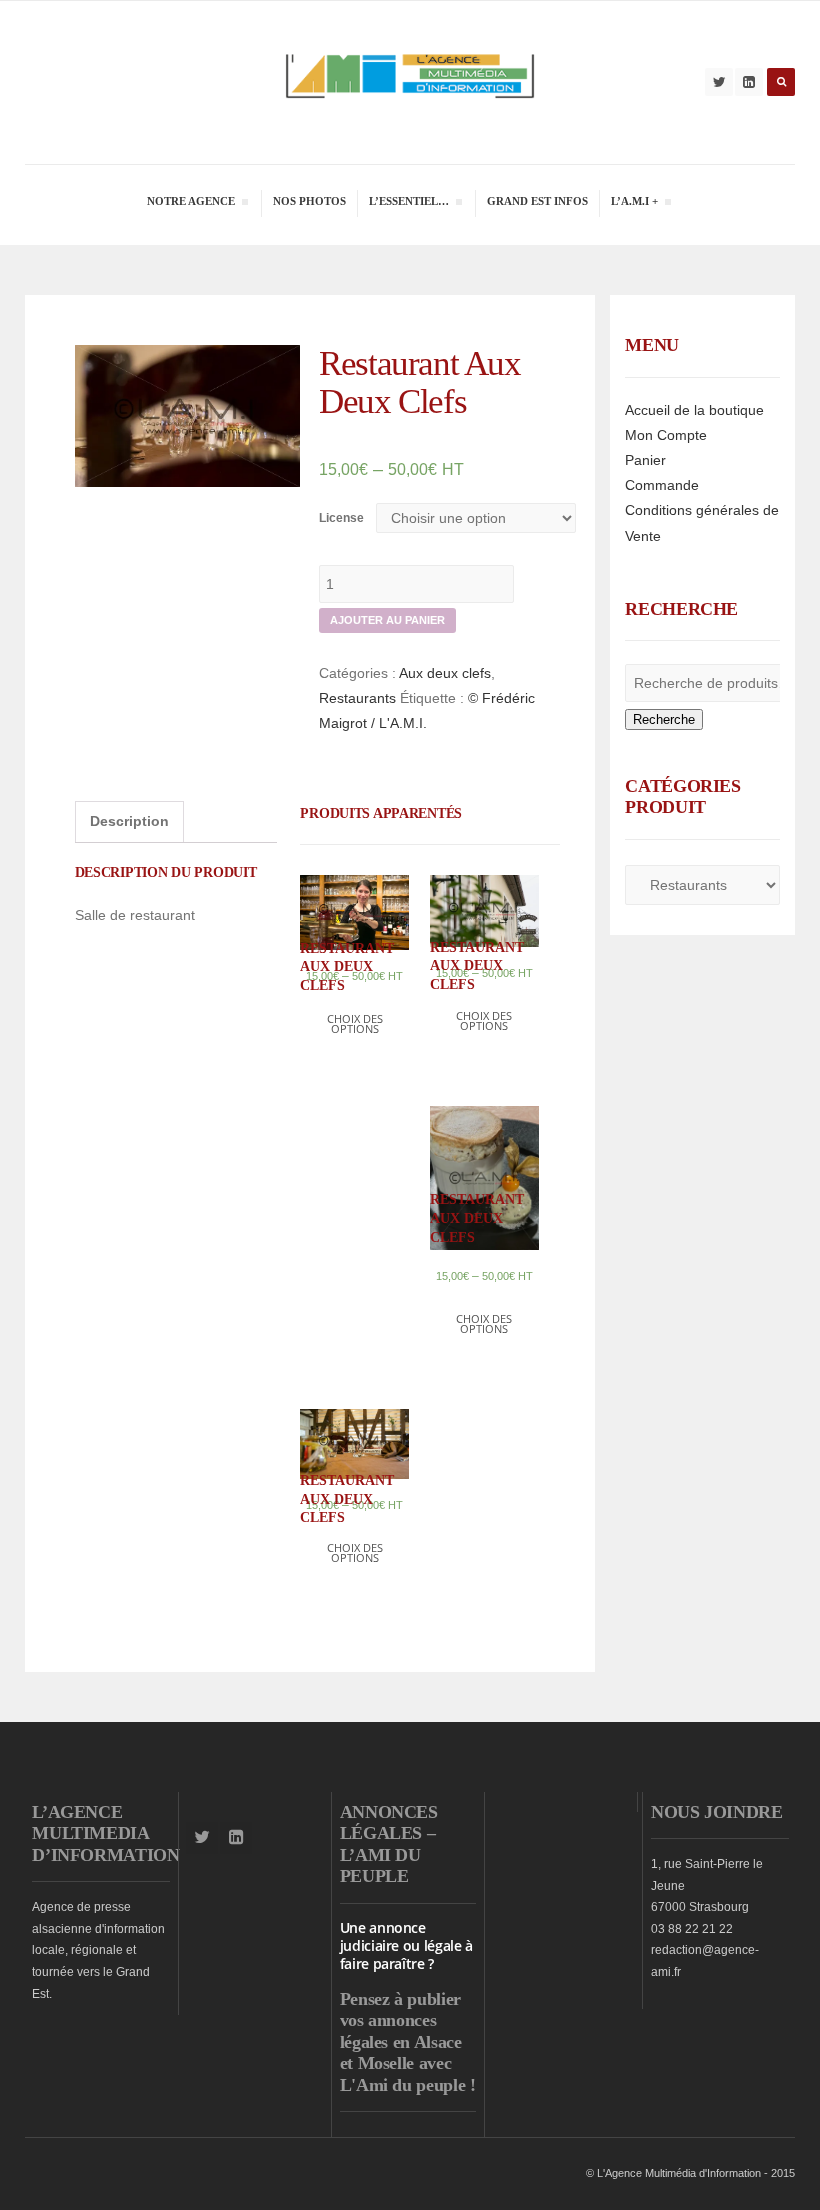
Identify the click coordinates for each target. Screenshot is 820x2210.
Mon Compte (666, 435)
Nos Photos (309, 201)
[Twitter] (719, 82)
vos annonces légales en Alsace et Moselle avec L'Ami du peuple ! (408, 2052)
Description (129, 821)
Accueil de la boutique (694, 410)
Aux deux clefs (445, 673)
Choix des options (355, 1023)
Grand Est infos (537, 201)
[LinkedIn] (749, 82)
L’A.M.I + (634, 203)
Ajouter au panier (387, 620)
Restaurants (357, 698)
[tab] (129, 821)
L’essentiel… (408, 203)
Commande (662, 485)
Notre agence (190, 203)
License (341, 518)
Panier (645, 460)
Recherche (664, 719)
